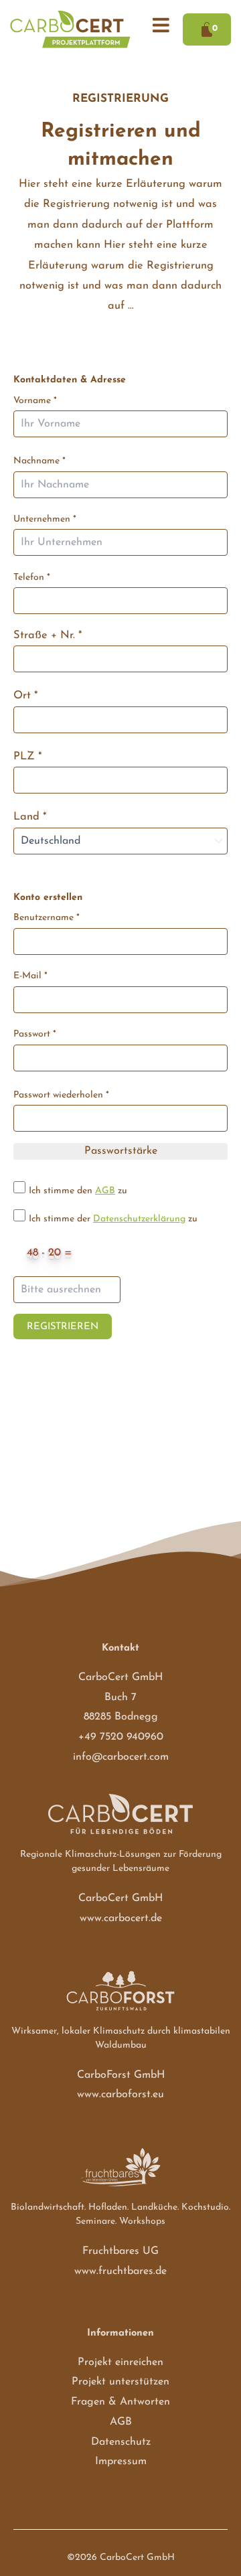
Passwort (35, 1034)
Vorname (35, 401)
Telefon (32, 578)
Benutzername (47, 918)
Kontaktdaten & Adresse (70, 380)
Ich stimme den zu (78, 1191)
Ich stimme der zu (113, 1219)
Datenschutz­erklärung (139, 1219)
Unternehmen (45, 519)
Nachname (39, 461)
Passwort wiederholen (61, 1095)
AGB (105, 1191)
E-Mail (30, 976)
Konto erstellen (48, 898)
